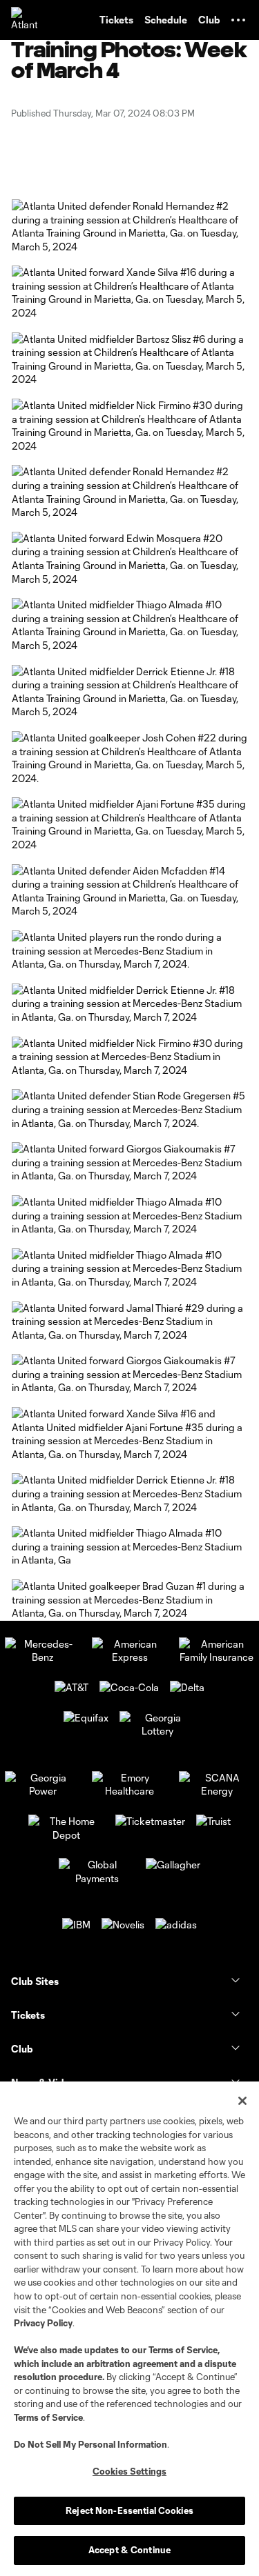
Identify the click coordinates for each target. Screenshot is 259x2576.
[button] (238, 20)
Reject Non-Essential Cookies (129, 2510)
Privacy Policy (43, 2323)
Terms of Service (183, 2350)
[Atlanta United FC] (24, 20)
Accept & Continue (129, 2550)
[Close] (242, 2101)
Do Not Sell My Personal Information (90, 2444)
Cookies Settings (129, 2471)
